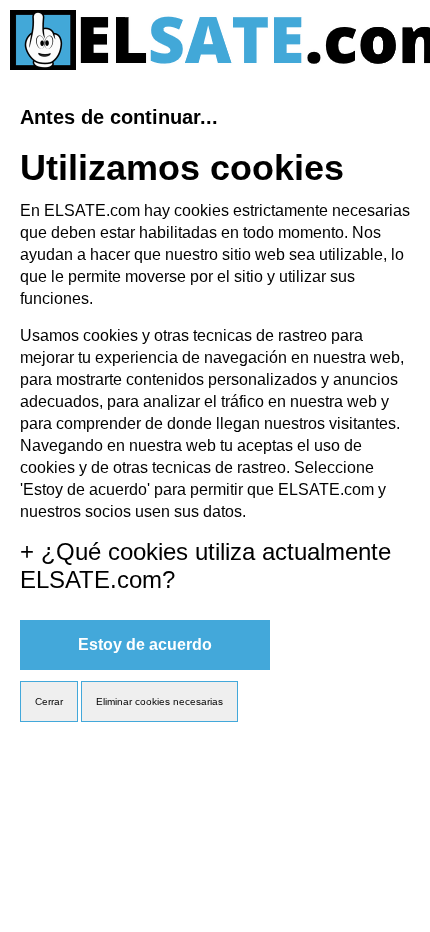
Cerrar (49, 701)
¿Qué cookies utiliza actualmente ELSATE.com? (205, 565)
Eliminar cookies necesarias (159, 701)
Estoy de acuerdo (145, 644)
